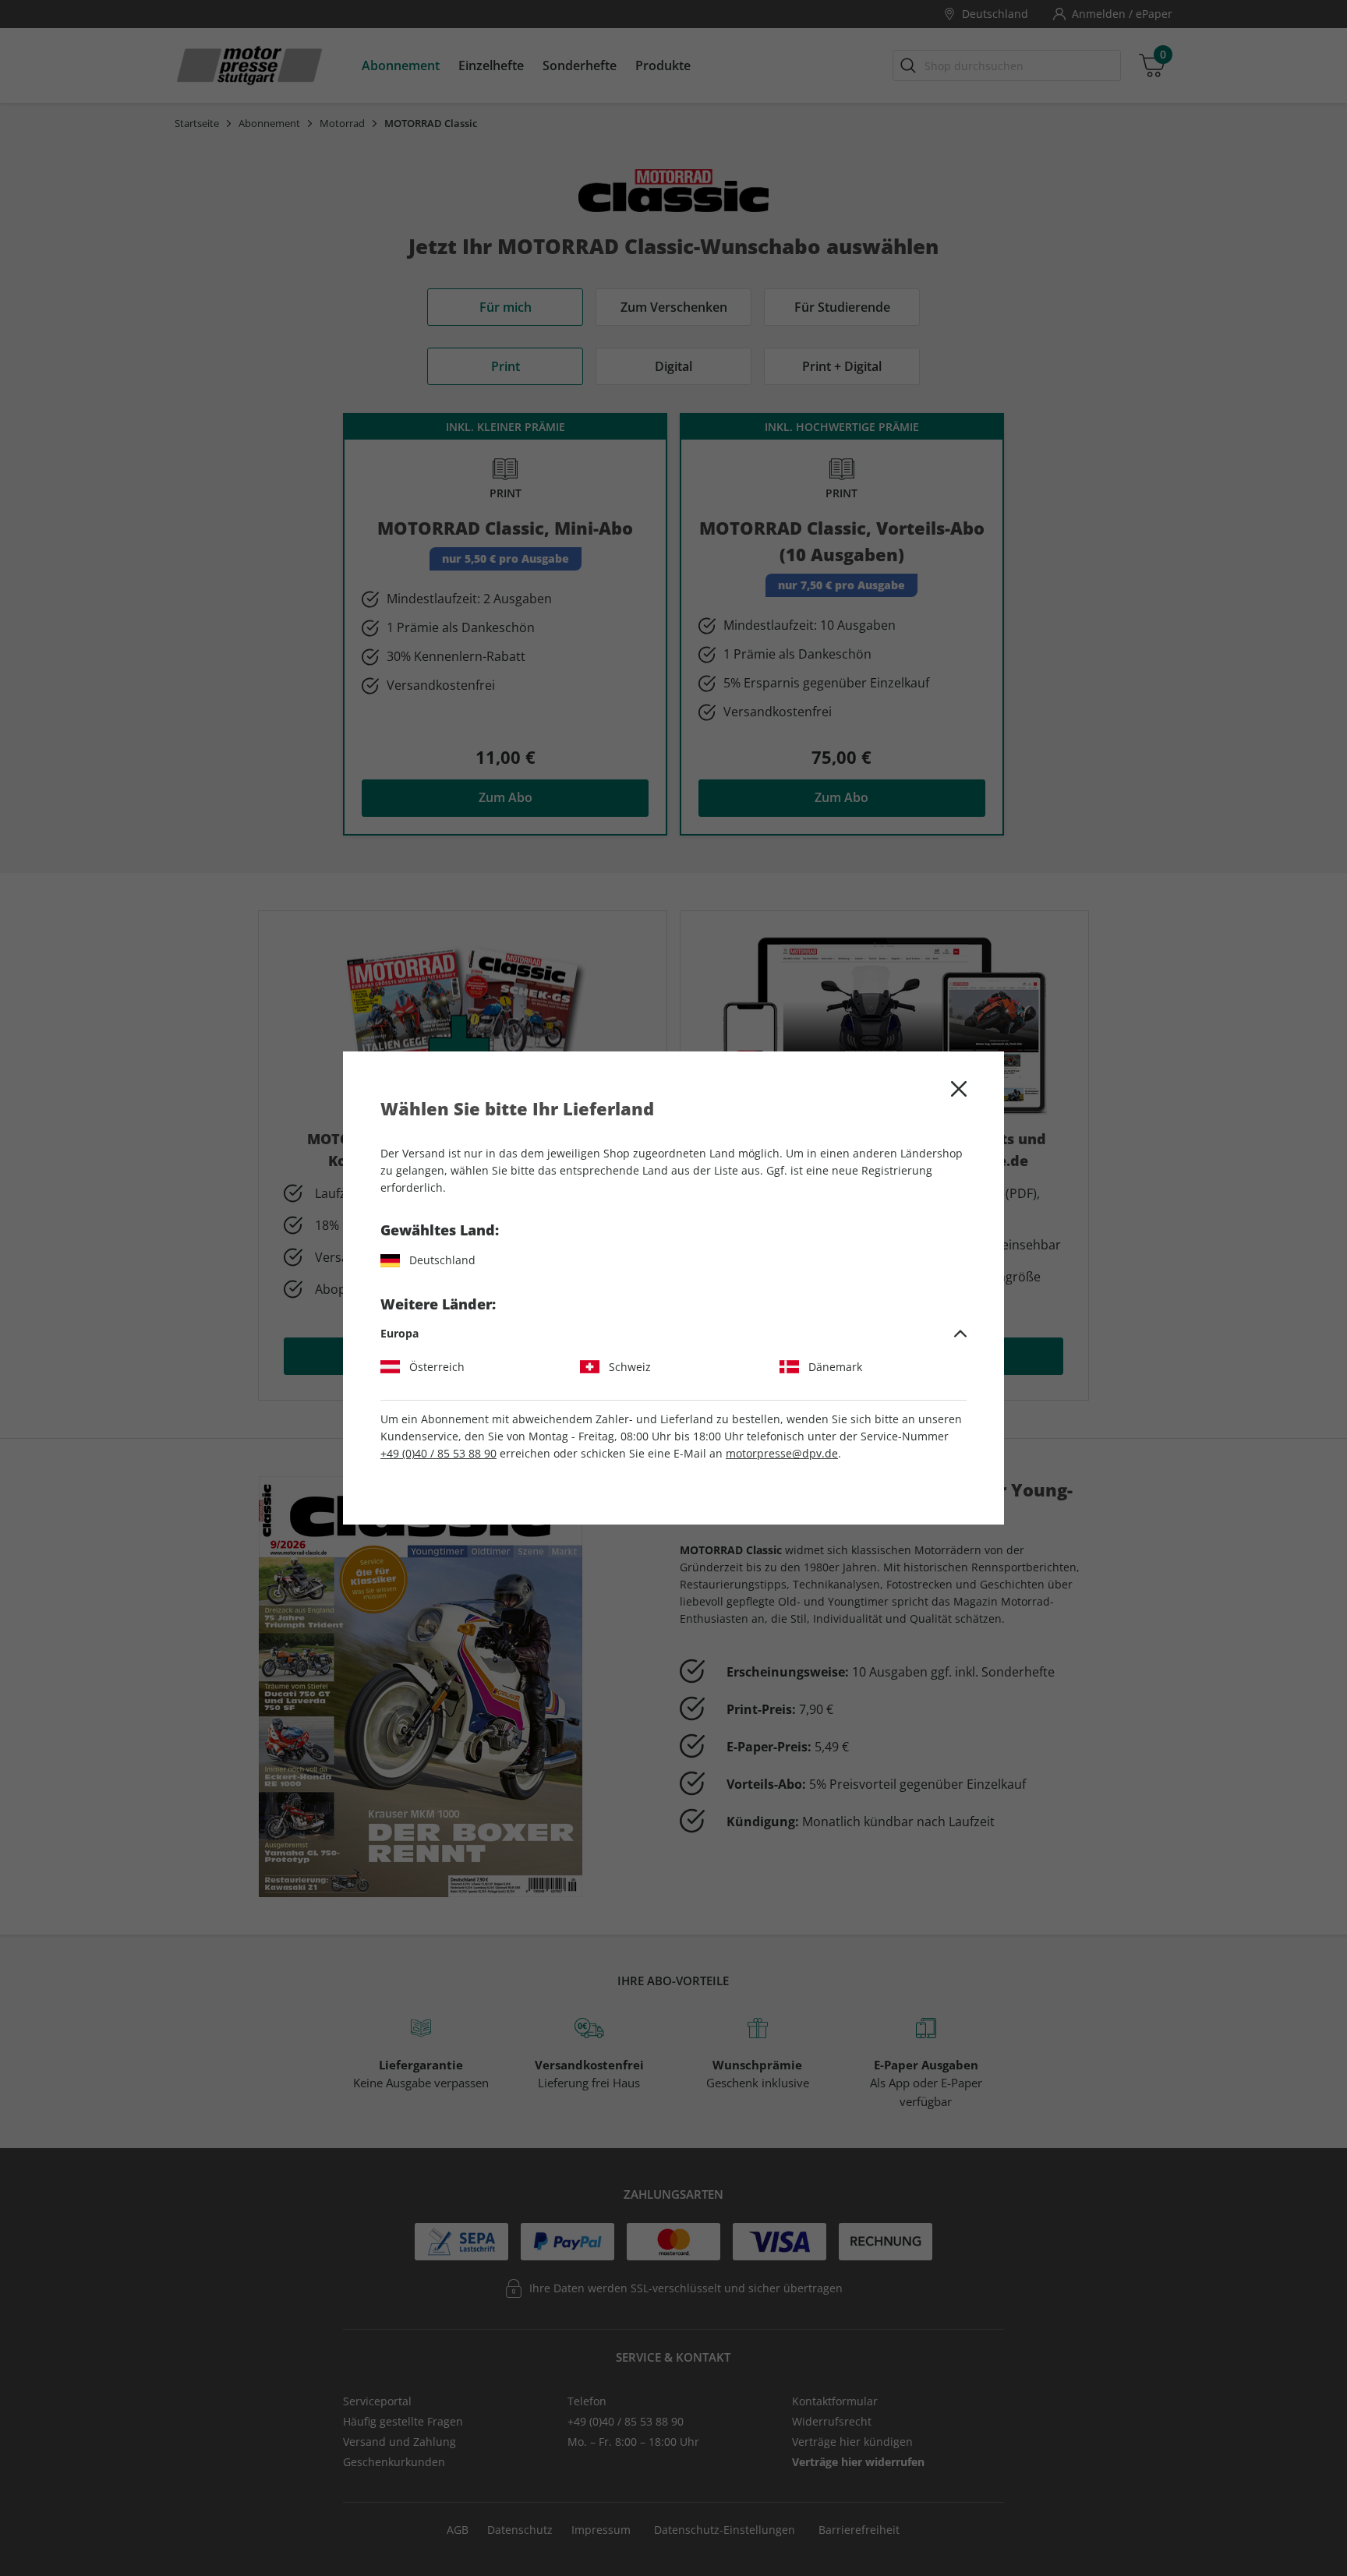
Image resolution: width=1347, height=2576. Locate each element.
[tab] (673, 1334)
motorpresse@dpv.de (782, 1453)
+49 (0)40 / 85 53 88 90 (438, 1453)
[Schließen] (959, 1089)
